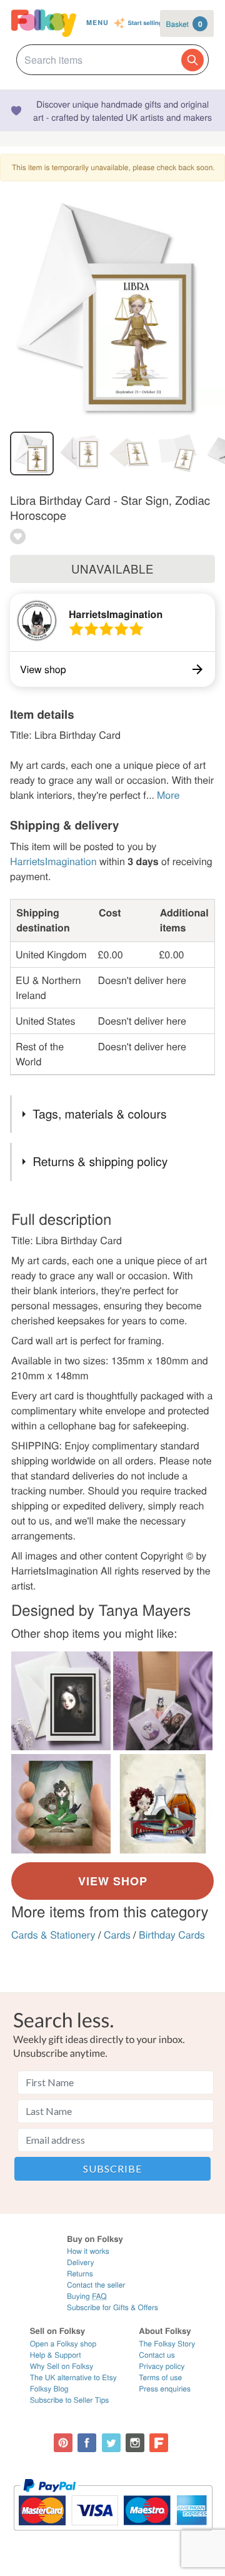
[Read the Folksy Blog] (159, 2443)
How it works (88, 2251)
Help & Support (56, 2355)
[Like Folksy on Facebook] (87, 2443)
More (168, 795)
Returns (80, 2274)
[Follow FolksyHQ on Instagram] (135, 2443)
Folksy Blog (49, 2389)
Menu (97, 23)
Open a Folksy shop (63, 2344)
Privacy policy (162, 2366)
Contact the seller (96, 2285)
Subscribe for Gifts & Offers (112, 2307)
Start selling (145, 23)
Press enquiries (165, 2389)
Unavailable (112, 569)
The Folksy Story (167, 2344)
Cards (117, 1935)
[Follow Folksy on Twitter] (111, 2443)
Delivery (80, 2262)
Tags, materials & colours (99, 1114)
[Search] (192, 60)
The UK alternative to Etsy (73, 2377)
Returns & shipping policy (100, 1161)
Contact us (157, 2355)
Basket (184, 24)
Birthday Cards (172, 1935)
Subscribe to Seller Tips (70, 2400)
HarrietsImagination (116, 614)
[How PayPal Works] (113, 2536)
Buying (87, 2296)
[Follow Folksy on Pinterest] (63, 2443)
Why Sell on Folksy (62, 2366)
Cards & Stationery (53, 1935)
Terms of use (160, 2377)
